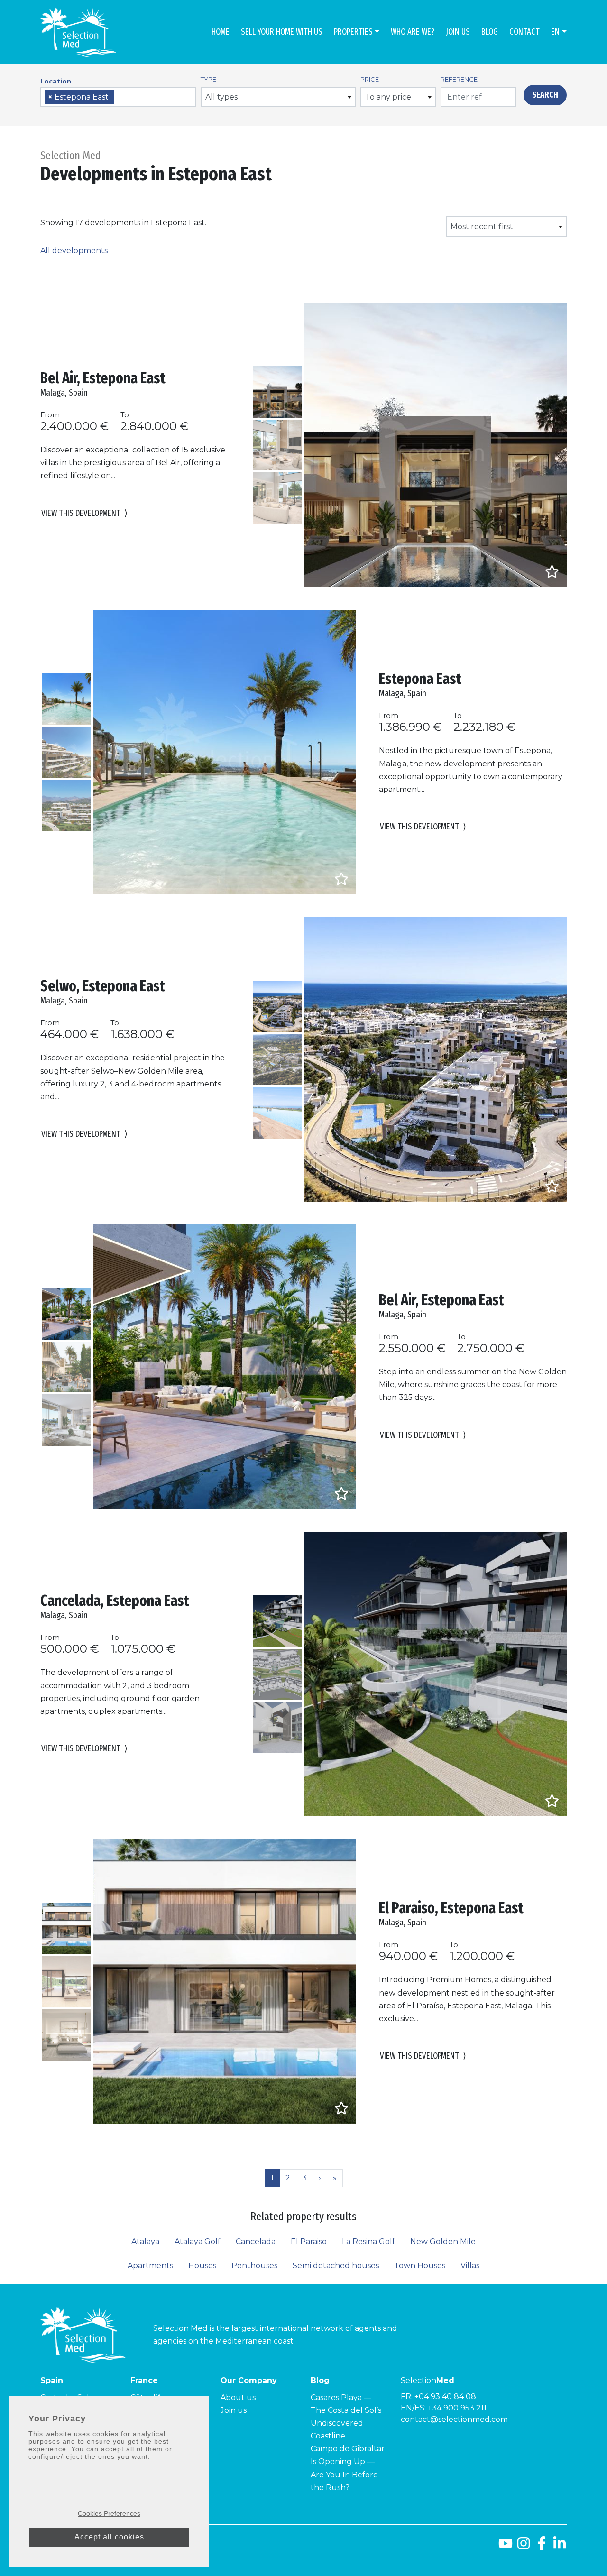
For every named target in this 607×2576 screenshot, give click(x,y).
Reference (459, 79)
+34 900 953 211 (457, 2408)
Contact (524, 32)
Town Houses (420, 2266)
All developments (74, 251)
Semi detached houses (336, 2266)
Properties (353, 32)
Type (208, 79)
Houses (202, 2266)
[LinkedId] (560, 2547)
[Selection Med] (78, 32)
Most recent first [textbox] (482, 226)
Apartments (150, 2266)
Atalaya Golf (198, 2241)
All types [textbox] (221, 97)
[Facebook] (542, 2547)
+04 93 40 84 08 (445, 2397)
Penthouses (254, 2266)
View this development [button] (84, 513)
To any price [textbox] (388, 97)
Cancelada (256, 2241)
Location (56, 81)
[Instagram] (524, 2547)
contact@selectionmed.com (454, 2419)
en (555, 32)
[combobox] (118, 97)
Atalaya (145, 2241)
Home (221, 32)
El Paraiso (309, 2241)
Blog (490, 32)
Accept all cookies (109, 2537)
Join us (458, 32)
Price (370, 79)
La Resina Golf (368, 2241)
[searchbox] (120, 97)
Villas (470, 2266)
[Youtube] (506, 2547)
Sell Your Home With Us (282, 32)
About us (238, 2397)
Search (545, 95)
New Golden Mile (443, 2241)
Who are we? (413, 32)
